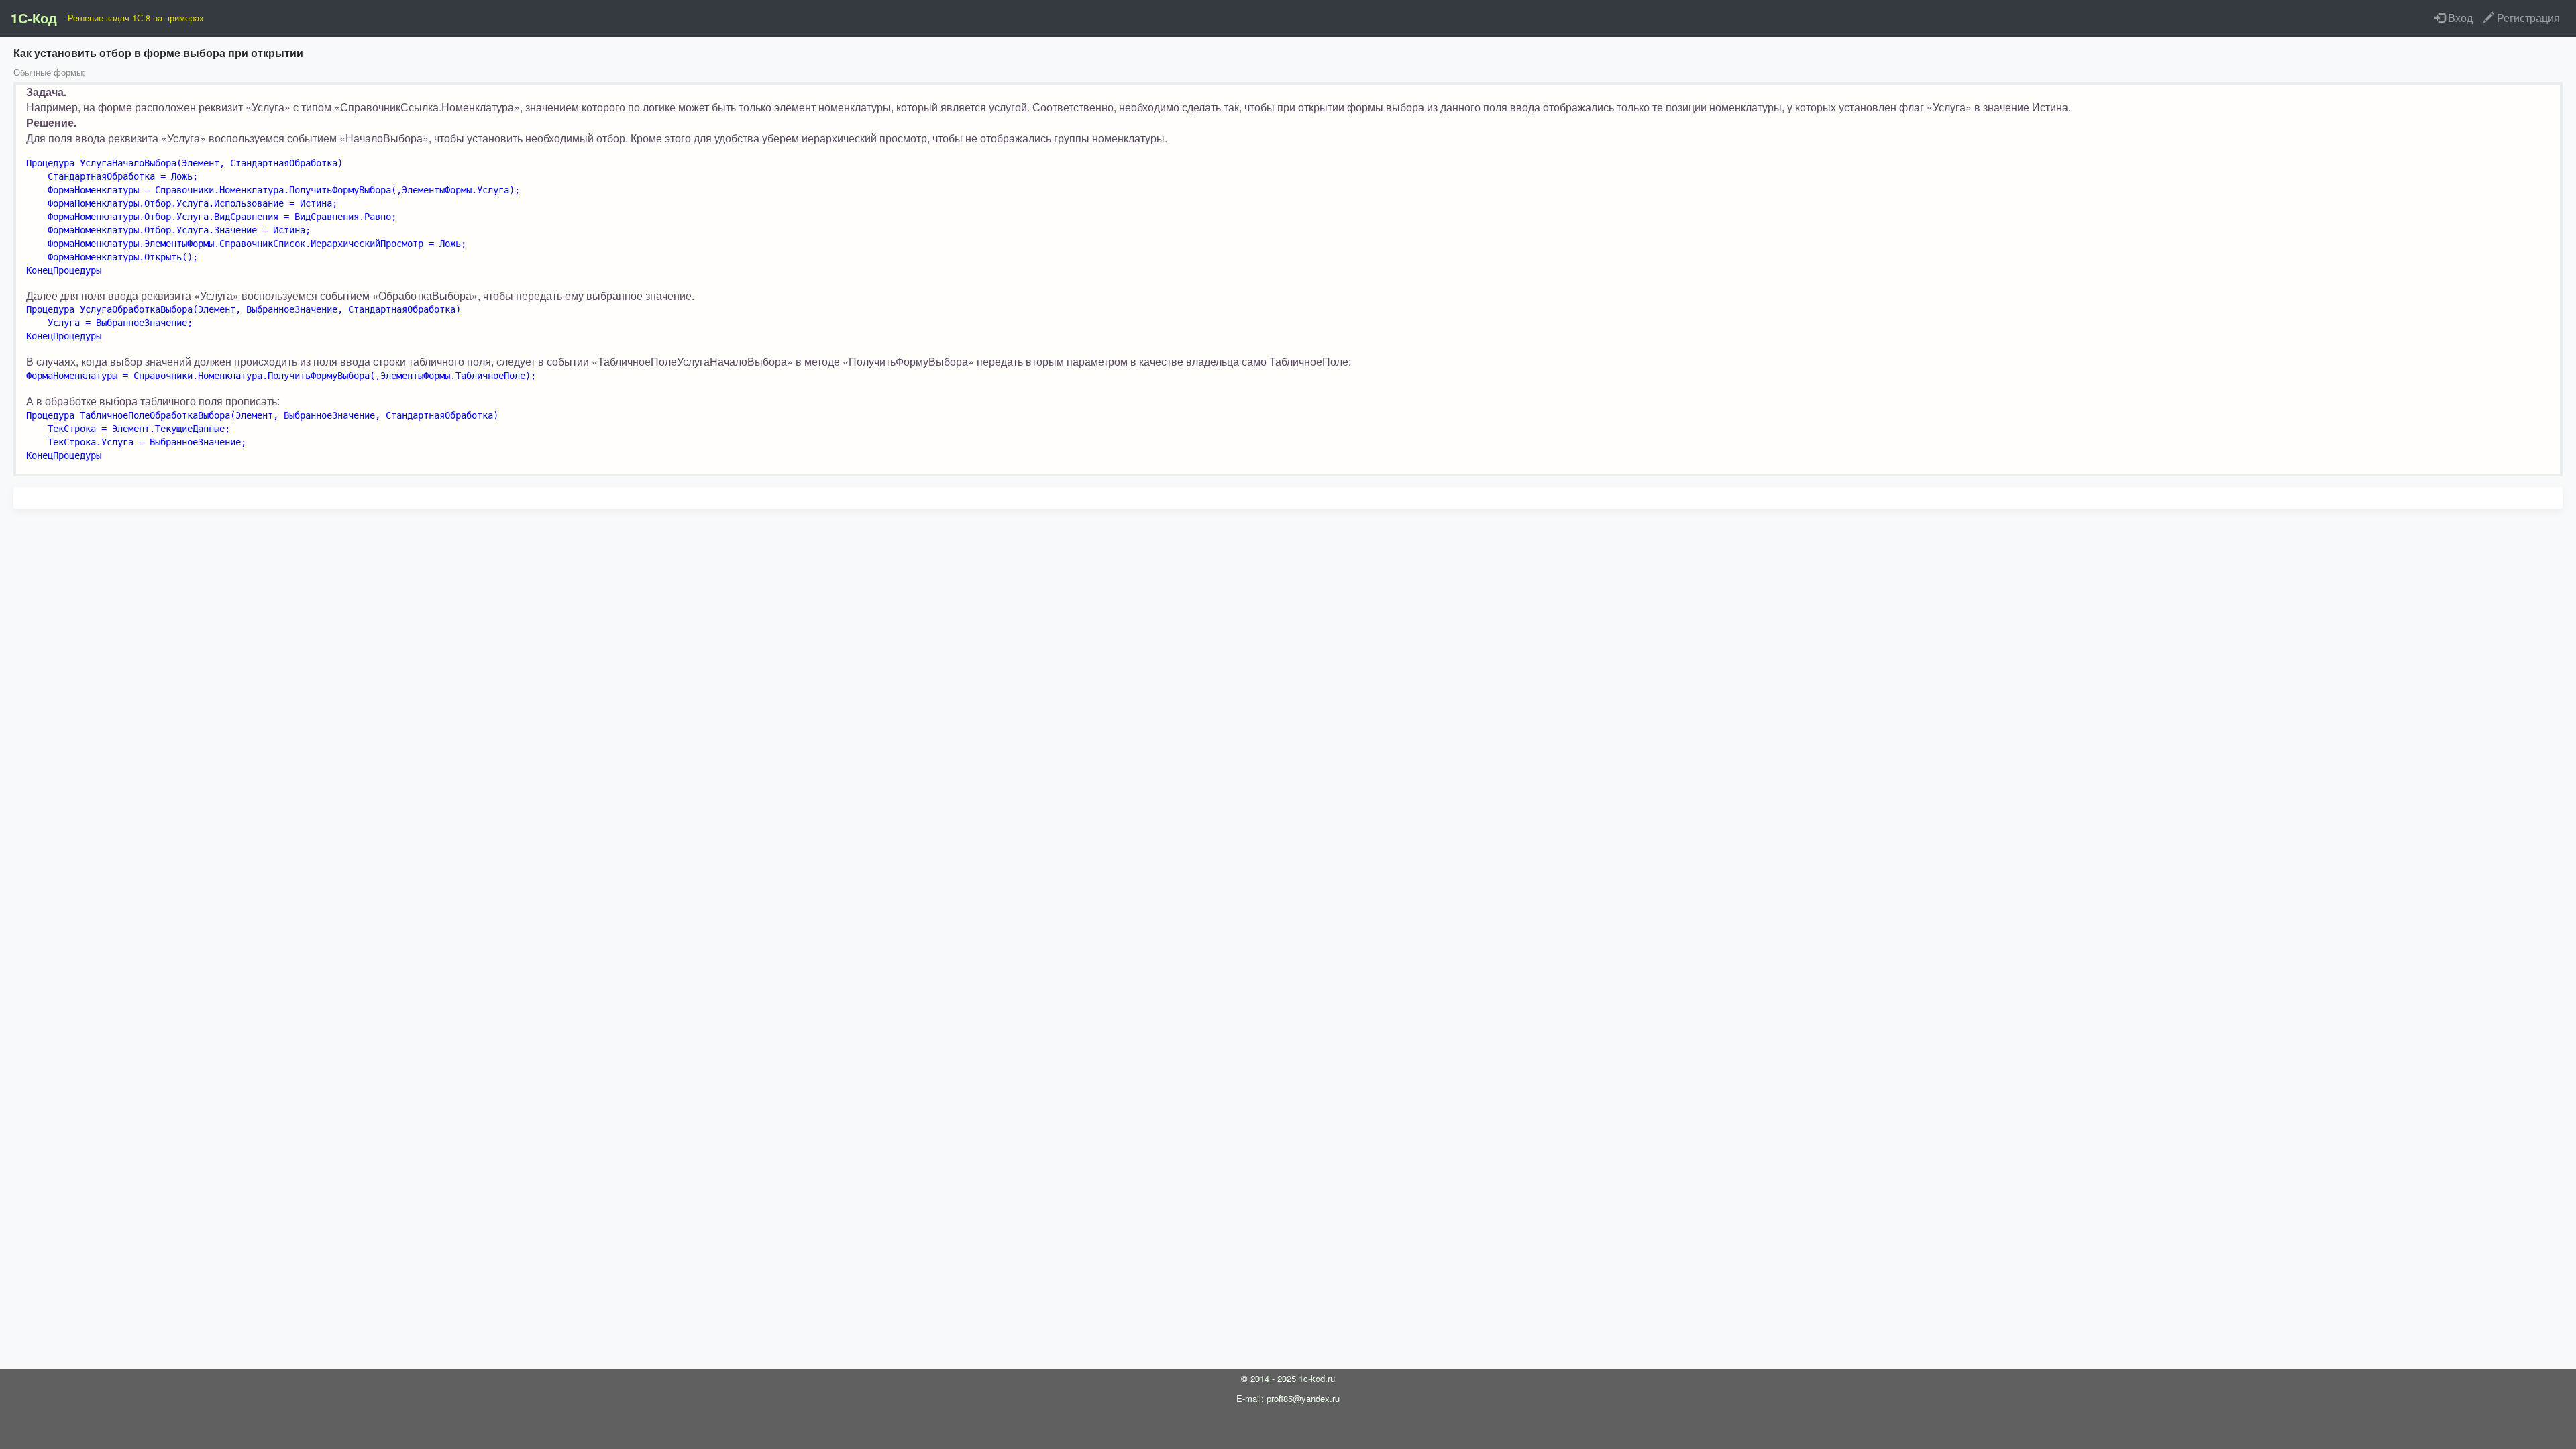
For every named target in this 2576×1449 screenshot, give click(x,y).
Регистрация (2527, 18)
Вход (2459, 18)
